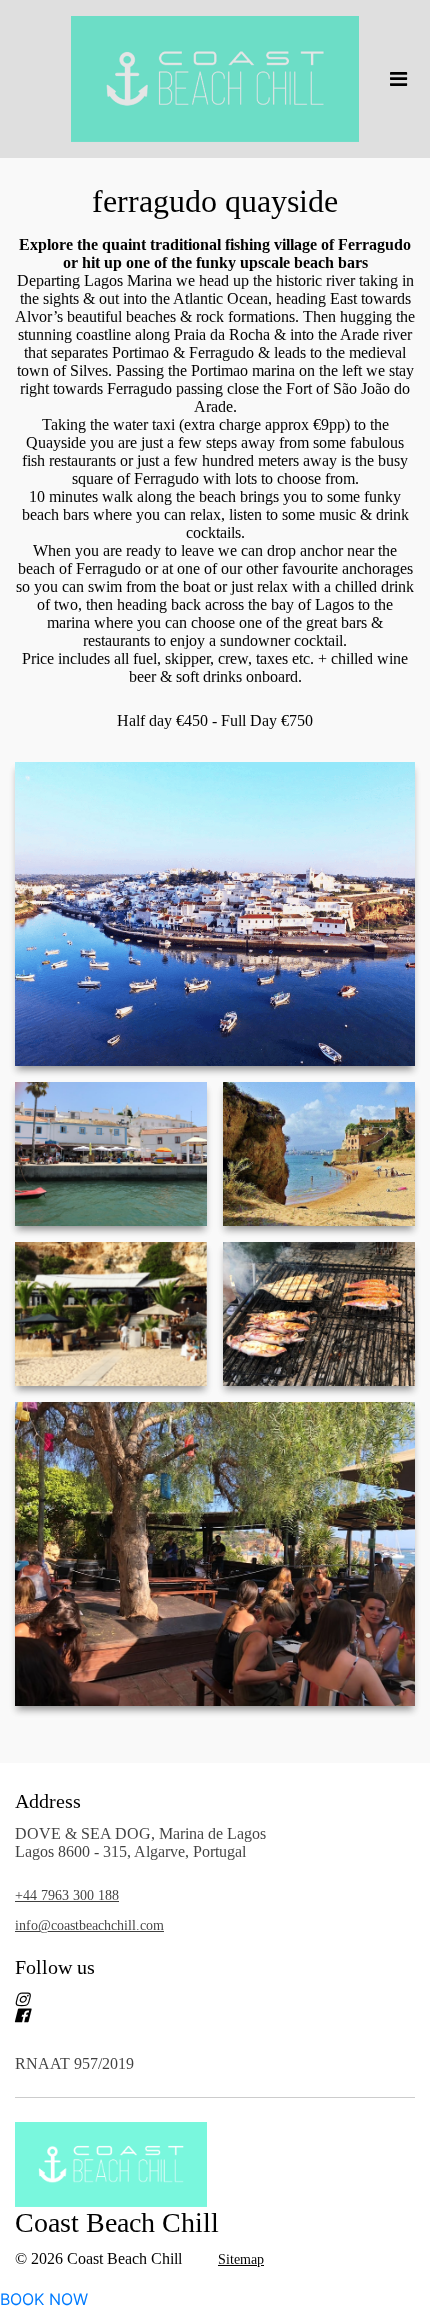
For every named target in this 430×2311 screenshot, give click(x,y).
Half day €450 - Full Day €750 (215, 720)
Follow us (55, 1967)
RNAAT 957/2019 (74, 2063)
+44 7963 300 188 (67, 1895)
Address (48, 1801)
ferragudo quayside (215, 201)
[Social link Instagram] (191, 1999)
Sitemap (241, 2259)
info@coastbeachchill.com (89, 1925)
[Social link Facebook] (191, 2015)
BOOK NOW (44, 2299)
